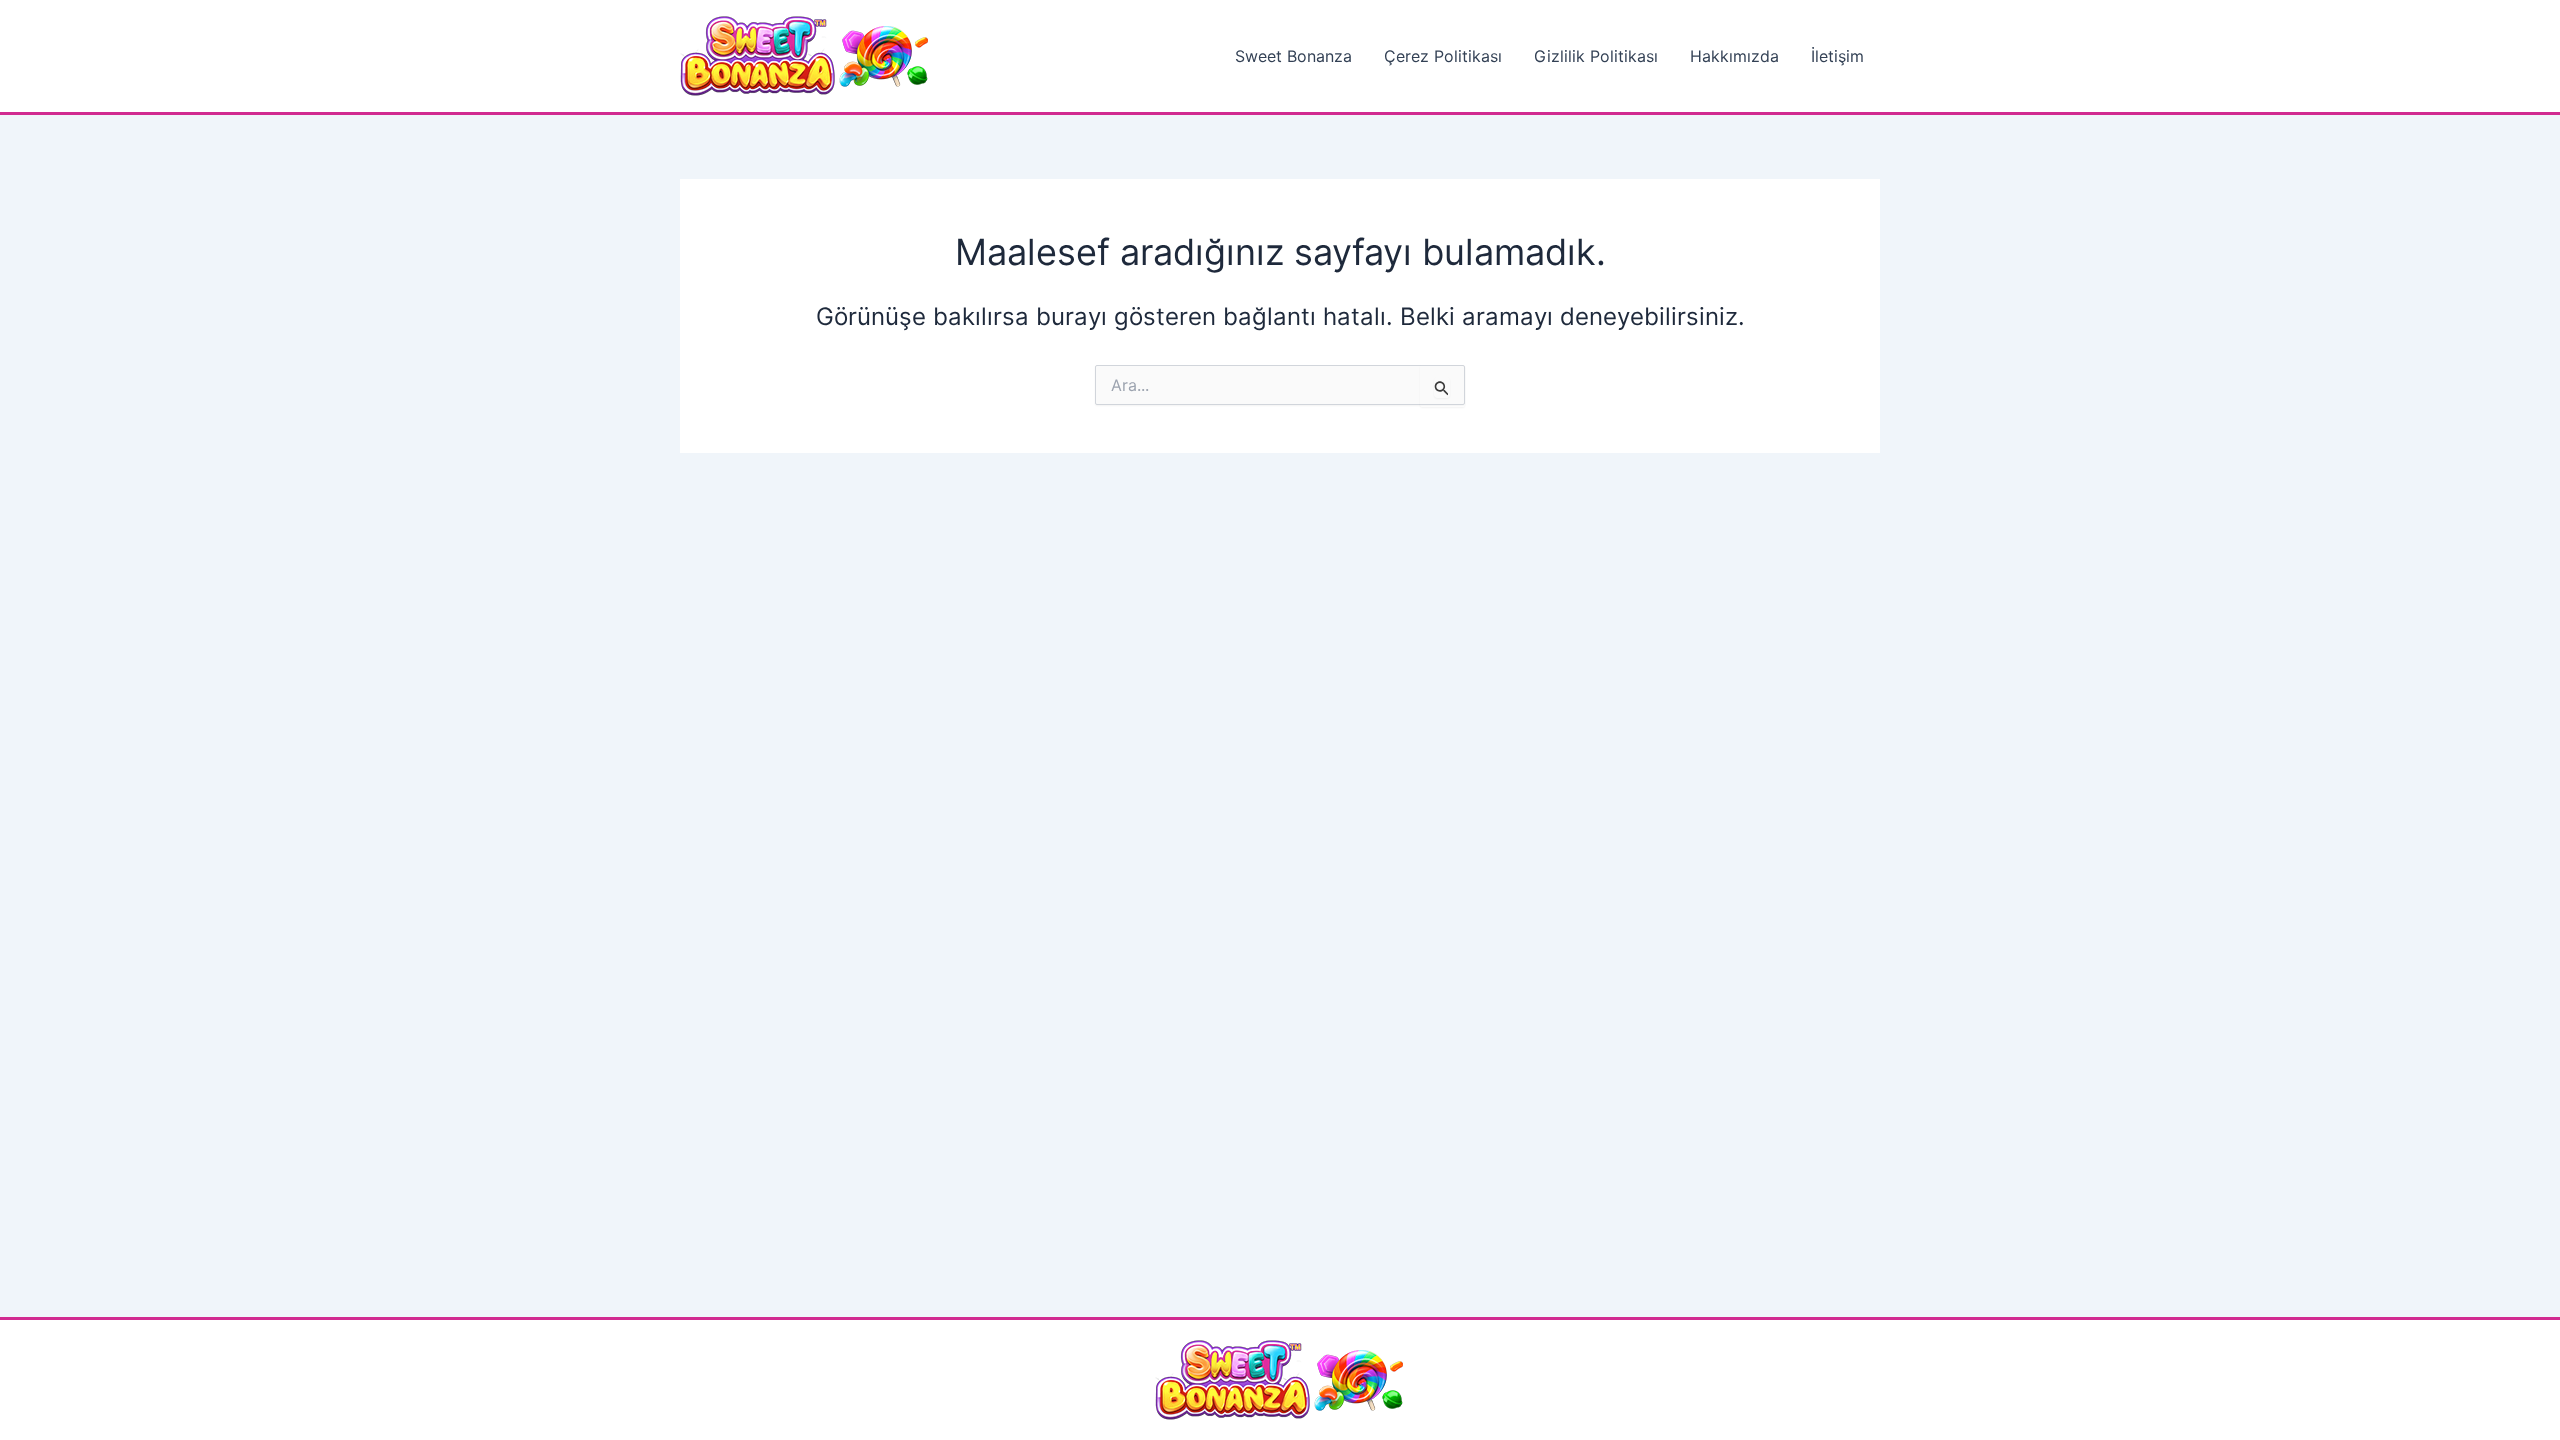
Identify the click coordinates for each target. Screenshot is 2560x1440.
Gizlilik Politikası (1596, 56)
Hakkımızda (1734, 56)
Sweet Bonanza (1293, 56)
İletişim (1837, 56)
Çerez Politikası (1443, 56)
